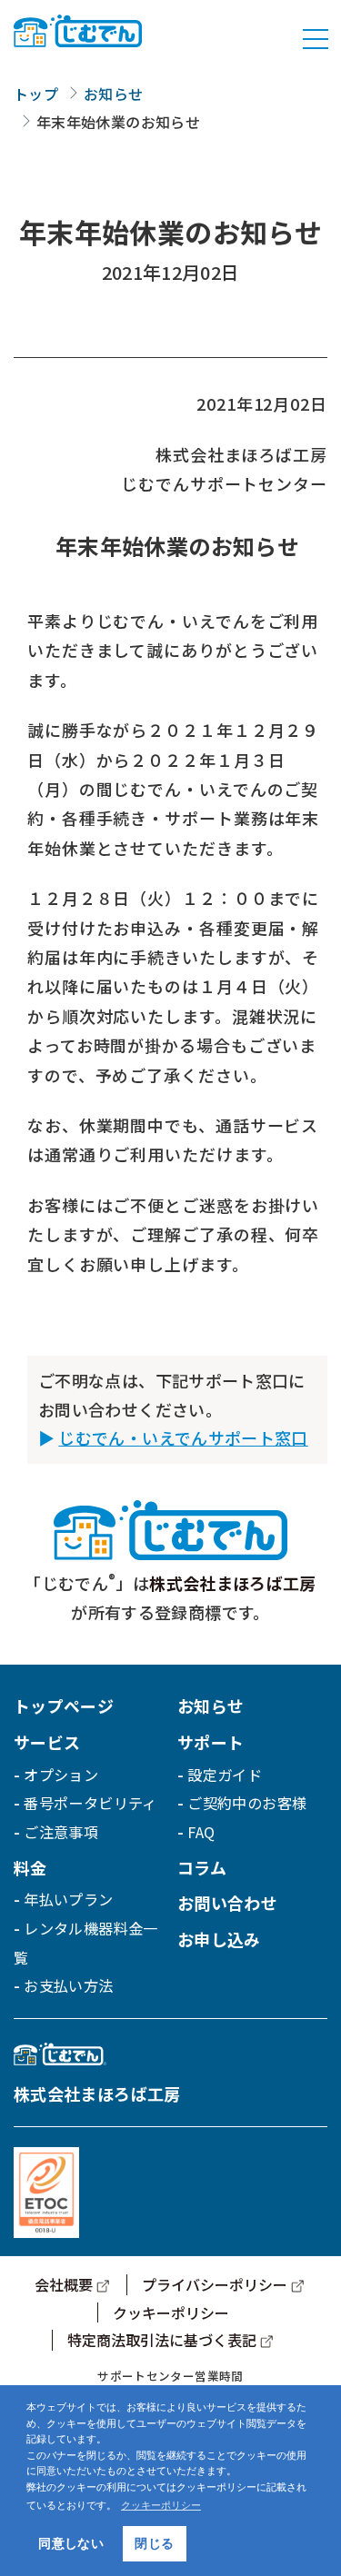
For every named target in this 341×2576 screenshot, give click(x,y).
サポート (211, 1742)
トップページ (64, 1706)
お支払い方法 (68, 1985)
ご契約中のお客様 (247, 1803)
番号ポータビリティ (90, 1803)
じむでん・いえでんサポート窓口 (183, 1437)
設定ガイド (225, 1775)
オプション (61, 1775)
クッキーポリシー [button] (161, 2505)
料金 (30, 1867)
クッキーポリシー (171, 2312)
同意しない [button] (71, 2543)
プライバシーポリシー (215, 2284)
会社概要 (64, 2284)
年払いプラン (68, 1899)
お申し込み (219, 1939)
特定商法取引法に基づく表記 (162, 2340)
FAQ (201, 1832)
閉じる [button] (154, 2543)
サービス (47, 1742)
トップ (36, 94)
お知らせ (113, 94)
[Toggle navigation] (316, 39)
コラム (202, 1867)
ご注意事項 (61, 1832)
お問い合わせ (227, 1903)
